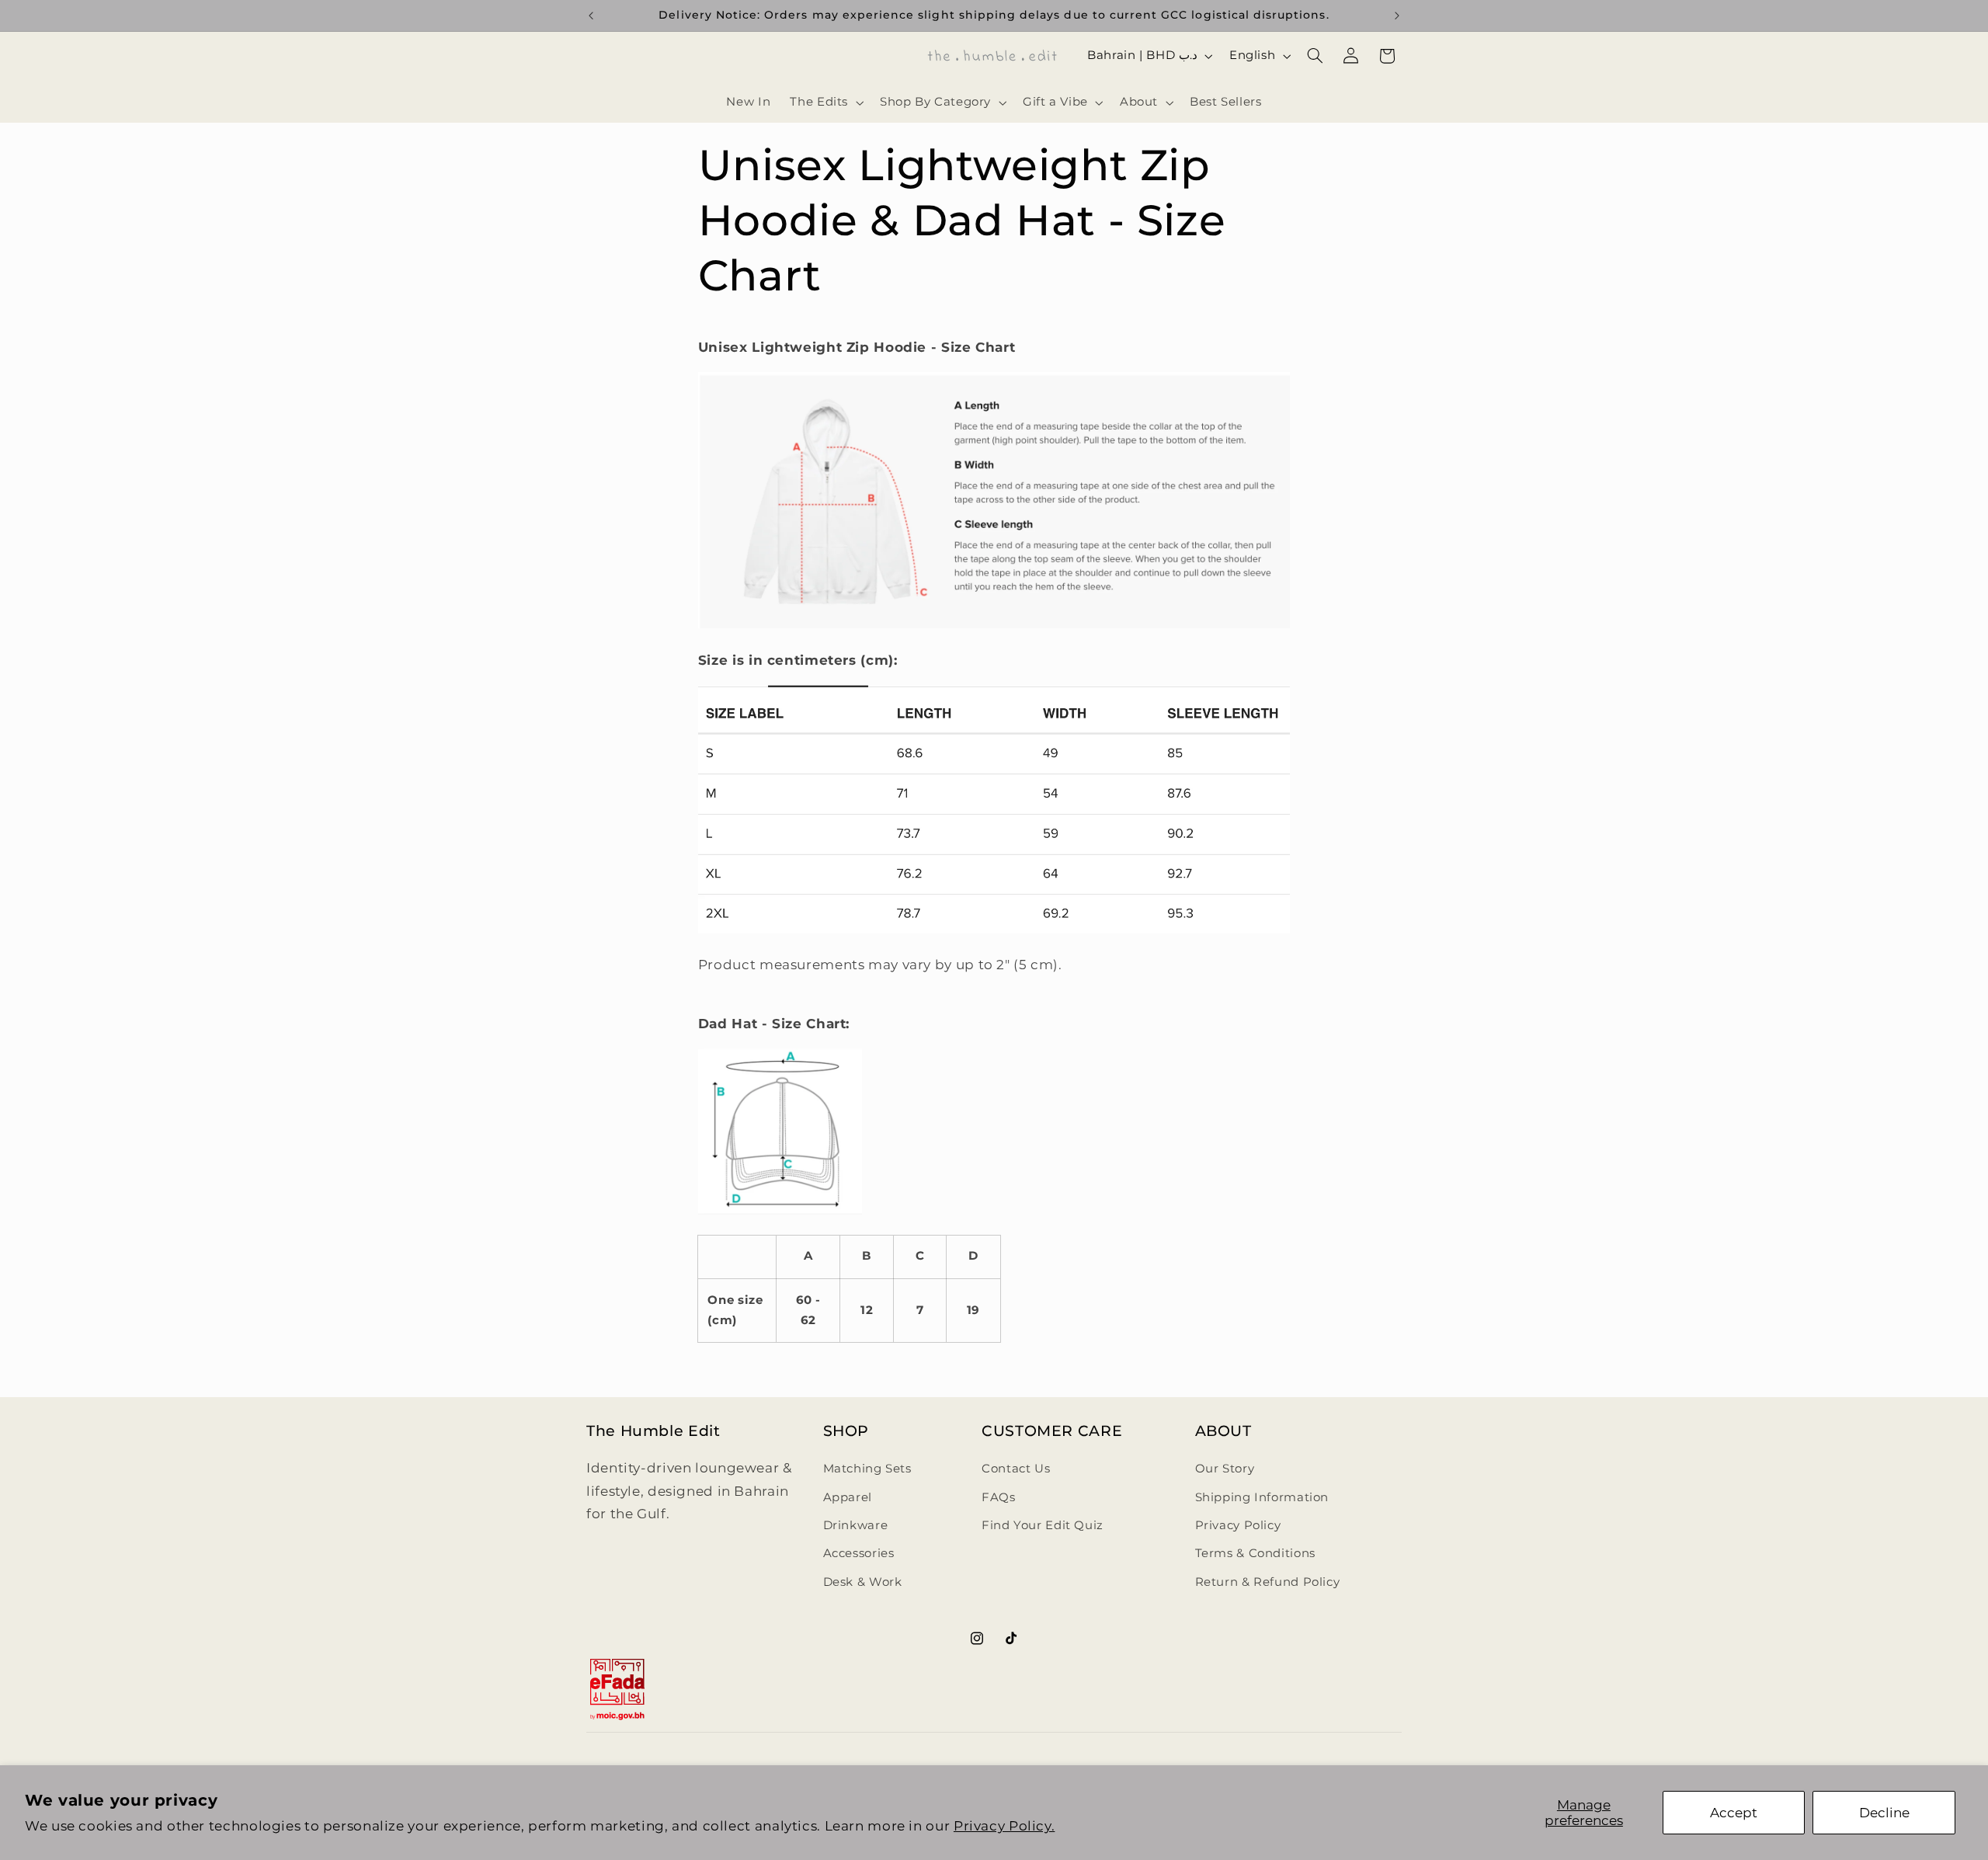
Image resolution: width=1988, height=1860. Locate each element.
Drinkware (856, 1525)
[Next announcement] (1397, 16)
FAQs (999, 1497)
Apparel (848, 1497)
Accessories (859, 1554)
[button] (825, 103)
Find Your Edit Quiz (1043, 1525)
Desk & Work (863, 1582)
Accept (1734, 1813)
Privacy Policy (1238, 1525)
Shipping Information (1262, 1497)
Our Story (1225, 1469)
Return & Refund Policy (1268, 1582)
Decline (1884, 1813)
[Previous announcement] (591, 16)
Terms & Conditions (1255, 1554)
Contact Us (1016, 1469)
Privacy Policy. (1004, 1826)
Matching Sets (867, 1469)
